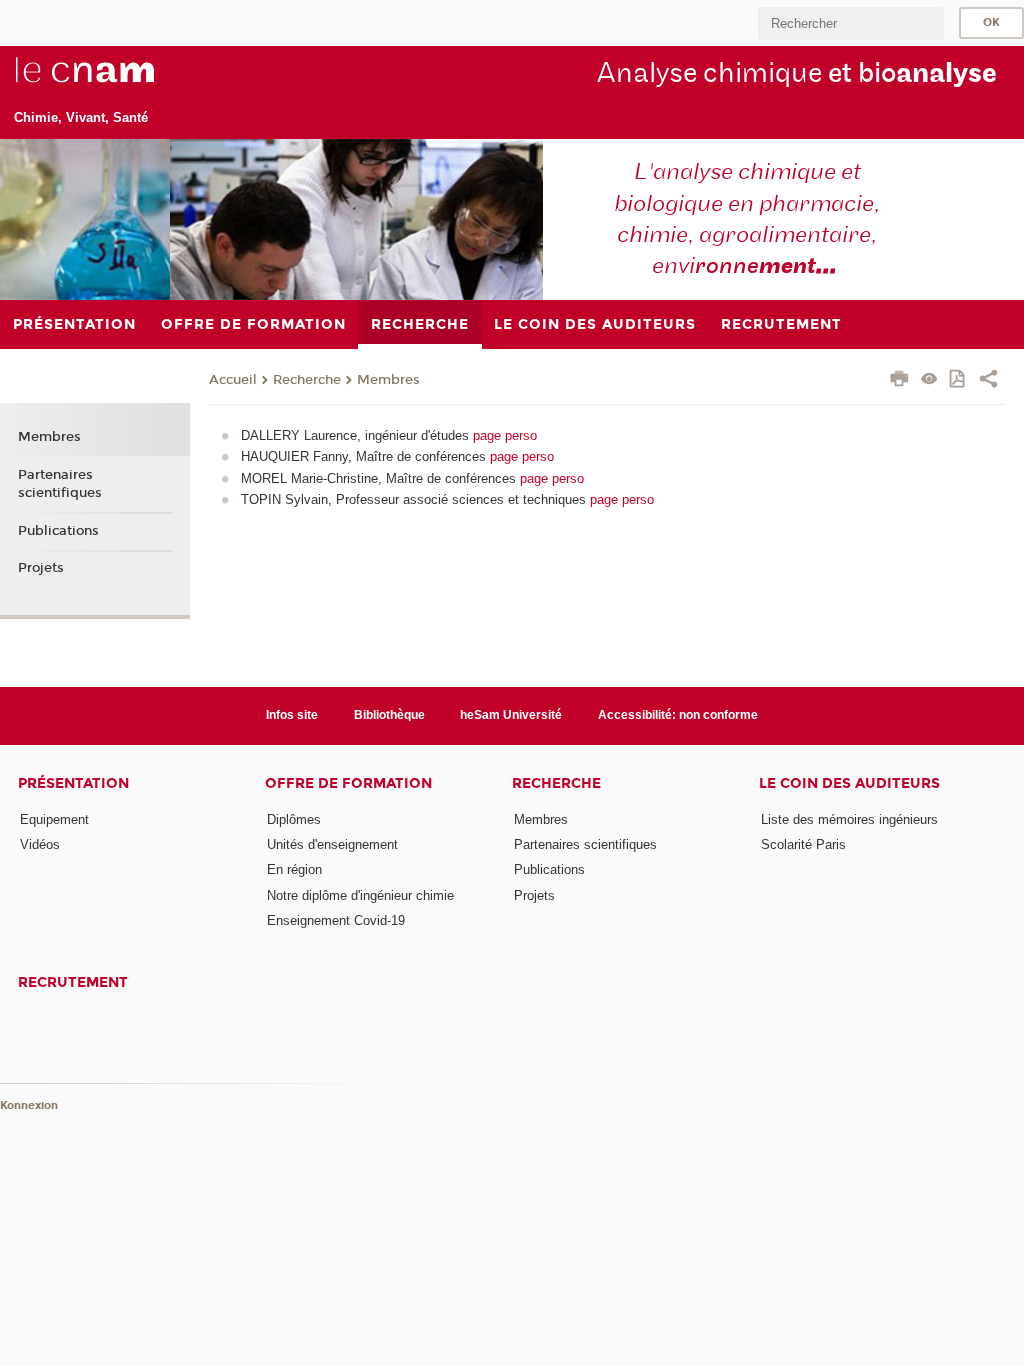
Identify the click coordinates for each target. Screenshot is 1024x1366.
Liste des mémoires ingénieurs (849, 819)
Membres (388, 380)
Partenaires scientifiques (60, 484)
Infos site (292, 715)
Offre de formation (348, 783)
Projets (41, 568)
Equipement (54, 819)
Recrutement (73, 982)
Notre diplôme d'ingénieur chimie (360, 895)
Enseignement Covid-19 (336, 920)
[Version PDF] (958, 380)
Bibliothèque (389, 715)
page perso (505, 435)
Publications (58, 531)
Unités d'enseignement (332, 844)
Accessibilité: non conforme (678, 715)
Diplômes (294, 819)
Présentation (73, 783)
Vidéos (40, 844)
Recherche (307, 380)
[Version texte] (929, 380)
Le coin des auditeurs (849, 783)
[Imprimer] (899, 381)
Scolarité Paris (803, 844)
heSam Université (511, 715)
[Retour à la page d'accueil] (118, 81)
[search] (851, 23)
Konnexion (29, 1105)
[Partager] (988, 381)
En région (294, 869)
